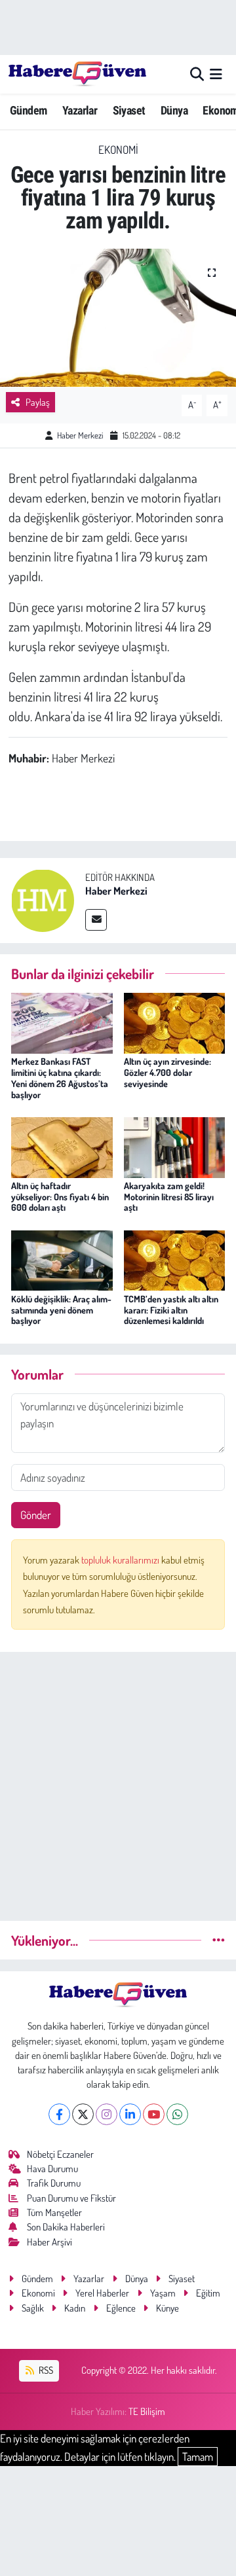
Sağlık (33, 2308)
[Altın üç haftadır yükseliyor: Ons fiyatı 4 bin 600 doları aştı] (62, 1146)
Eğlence (121, 2308)
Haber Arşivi (49, 2242)
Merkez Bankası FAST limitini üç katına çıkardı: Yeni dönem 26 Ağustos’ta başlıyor (60, 1078)
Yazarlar (80, 110)
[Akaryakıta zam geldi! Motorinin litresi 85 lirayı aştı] (175, 1146)
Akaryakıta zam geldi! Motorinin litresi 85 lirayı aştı (169, 1197)
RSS (45, 2370)
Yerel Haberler (102, 2293)
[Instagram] (107, 2114)
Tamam (198, 2457)
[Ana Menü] (216, 74)
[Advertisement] (118, 1781)
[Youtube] (154, 2114)
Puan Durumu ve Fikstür (71, 2198)
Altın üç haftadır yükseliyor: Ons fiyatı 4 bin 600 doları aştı (60, 1197)
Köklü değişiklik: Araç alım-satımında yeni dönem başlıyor (61, 1310)
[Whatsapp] (177, 2114)
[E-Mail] (96, 920)
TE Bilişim (147, 2411)
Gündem (28, 110)
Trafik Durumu (54, 2183)
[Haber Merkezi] (43, 899)
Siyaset (129, 110)
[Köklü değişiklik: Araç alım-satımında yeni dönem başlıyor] (62, 1259)
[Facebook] (59, 2114)
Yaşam (163, 2293)
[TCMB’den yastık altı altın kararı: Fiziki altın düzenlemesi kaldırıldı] (175, 1259)
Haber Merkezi (80, 435)
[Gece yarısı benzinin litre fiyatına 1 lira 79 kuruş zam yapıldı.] (118, 318)
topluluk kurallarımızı (121, 1560)
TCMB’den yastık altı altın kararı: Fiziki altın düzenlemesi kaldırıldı (171, 1310)
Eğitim (208, 2293)
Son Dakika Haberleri (66, 2227)
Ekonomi (118, 150)
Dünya (174, 110)
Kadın (75, 2308)
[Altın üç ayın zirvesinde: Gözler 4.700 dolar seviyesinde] (175, 1022)
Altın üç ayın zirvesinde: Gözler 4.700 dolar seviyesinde (167, 1072)
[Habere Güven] (77, 74)
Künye (167, 2308)
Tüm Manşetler (54, 2212)
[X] (83, 2114)
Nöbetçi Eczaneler (60, 2154)
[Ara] (197, 74)
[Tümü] (219, 1940)
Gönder (36, 1515)
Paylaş (38, 402)
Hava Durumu (52, 2169)
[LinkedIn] (130, 2114)
